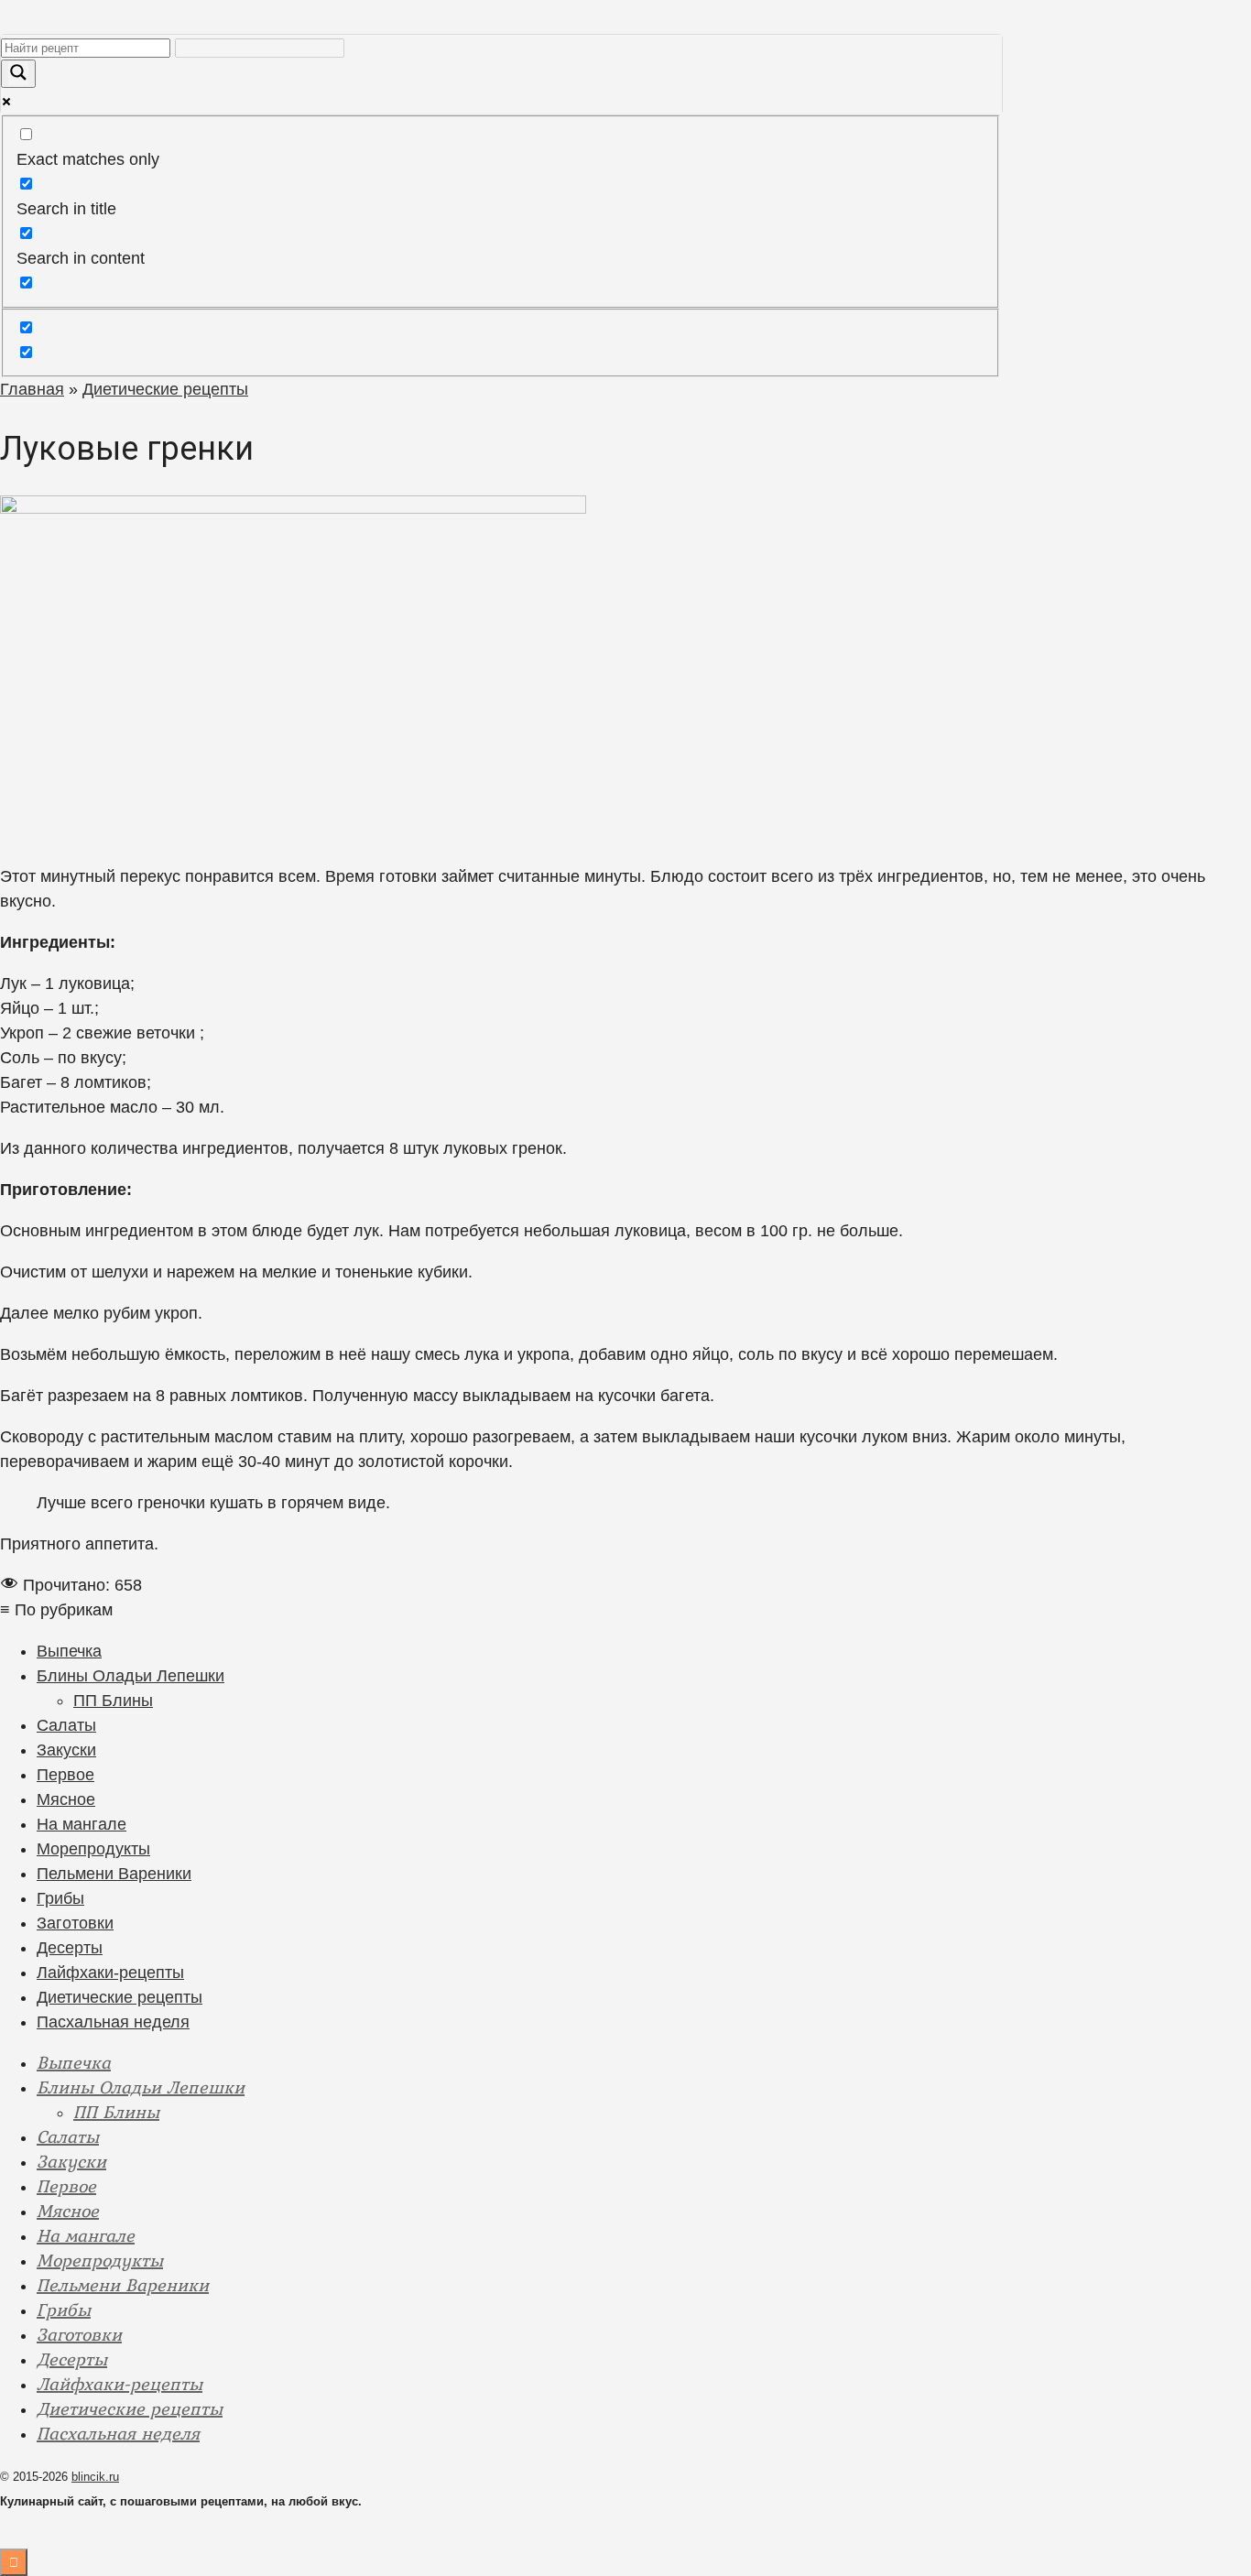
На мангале (82, 1824)
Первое (65, 1775)
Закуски (66, 1750)
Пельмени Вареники (114, 1874)
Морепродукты (93, 1849)
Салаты (66, 1725)
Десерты (70, 1948)
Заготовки (75, 1923)
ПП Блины (113, 1701)
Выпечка (69, 1651)
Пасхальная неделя (113, 2022)
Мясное (66, 1799)
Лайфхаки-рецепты (110, 1973)
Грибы (60, 1898)
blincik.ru (95, 2477)
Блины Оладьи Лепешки (131, 1676)
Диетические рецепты (120, 1997)
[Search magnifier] (18, 74)
